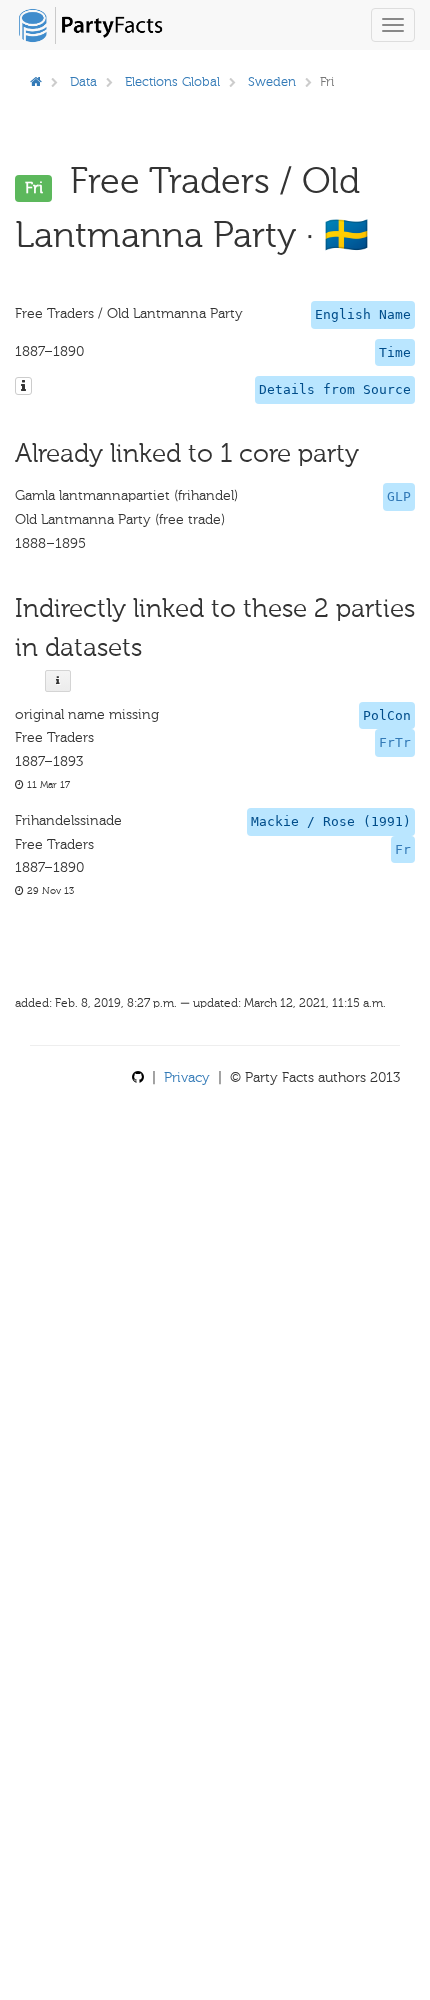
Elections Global (172, 81)
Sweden (272, 81)
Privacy (187, 1077)
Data (83, 81)
